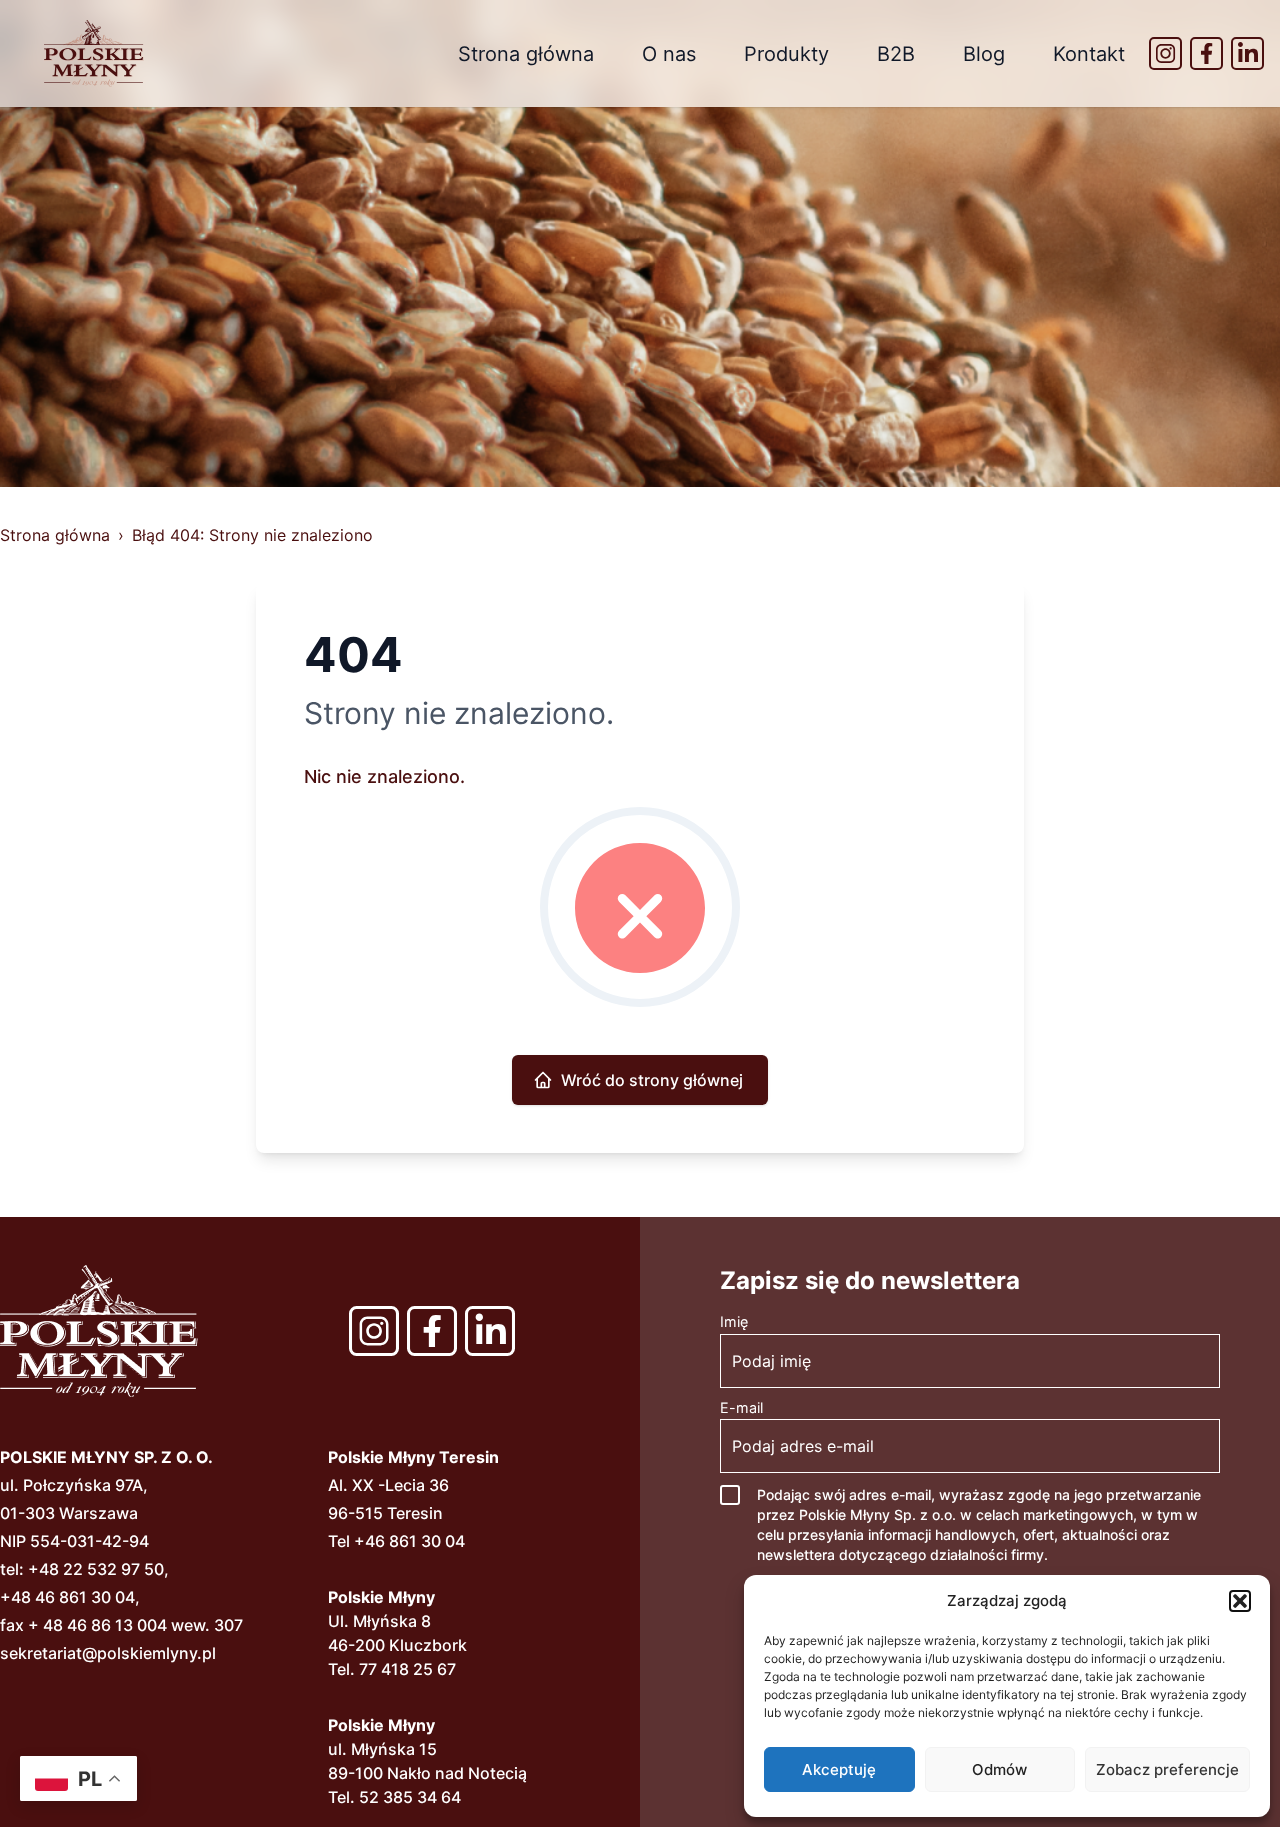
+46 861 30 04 (409, 1541)
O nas (669, 54)
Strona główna (526, 54)
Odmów (999, 1769)
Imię (734, 1321)
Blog (984, 54)
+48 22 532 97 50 (96, 1569)
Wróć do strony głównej (652, 1080)
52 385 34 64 (410, 1797)
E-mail (741, 1407)
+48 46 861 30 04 (67, 1597)
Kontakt (1089, 54)
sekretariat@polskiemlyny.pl (108, 1653)
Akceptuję (839, 1769)
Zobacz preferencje (1167, 1769)
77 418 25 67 (407, 1669)
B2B (896, 54)
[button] (1240, 1601)
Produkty (786, 54)
